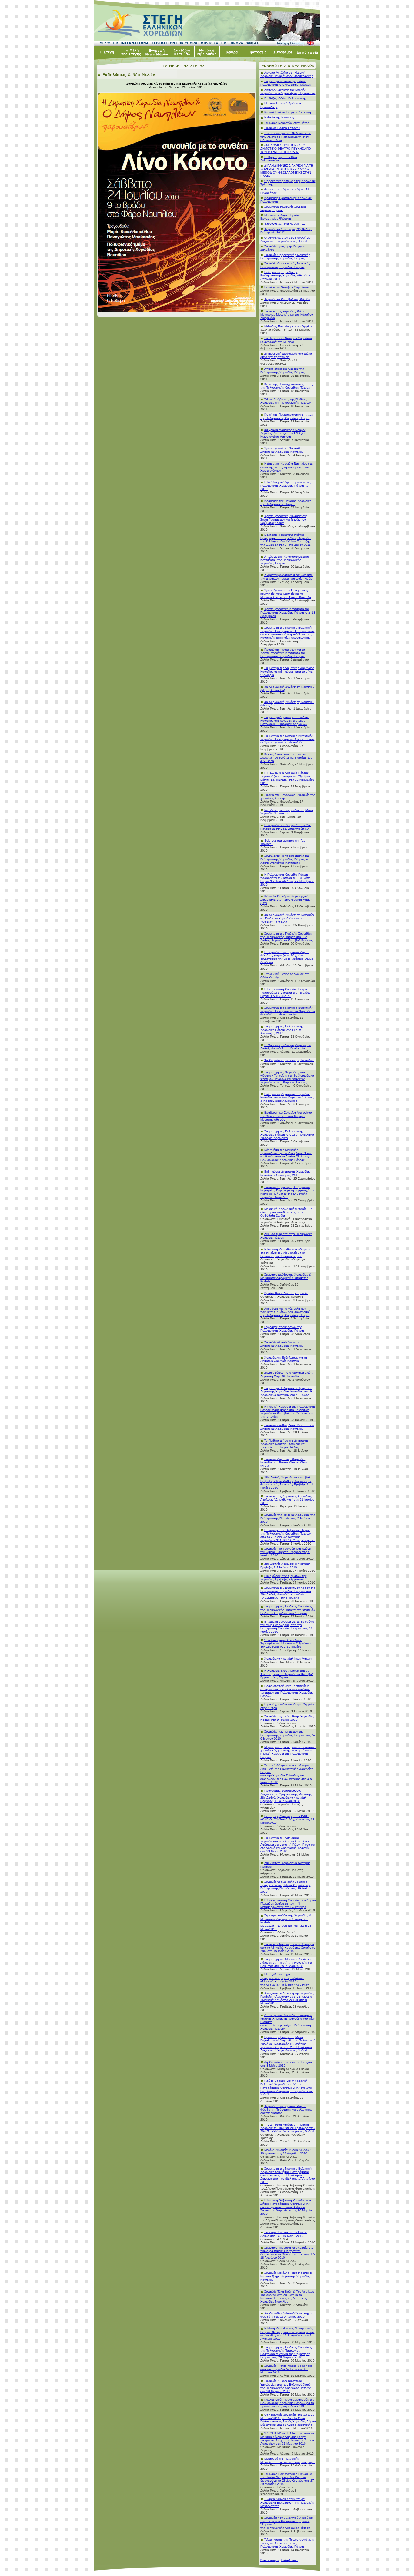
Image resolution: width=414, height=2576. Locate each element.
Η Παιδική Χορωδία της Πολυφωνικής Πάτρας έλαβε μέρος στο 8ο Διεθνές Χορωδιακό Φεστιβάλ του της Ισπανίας (288, 1412)
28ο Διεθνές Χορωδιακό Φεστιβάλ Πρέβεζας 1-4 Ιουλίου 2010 (285, 1565)
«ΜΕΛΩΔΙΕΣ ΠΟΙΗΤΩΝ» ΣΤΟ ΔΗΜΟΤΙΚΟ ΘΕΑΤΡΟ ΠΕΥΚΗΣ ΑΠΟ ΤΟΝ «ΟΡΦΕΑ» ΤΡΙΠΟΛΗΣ (286, 149)
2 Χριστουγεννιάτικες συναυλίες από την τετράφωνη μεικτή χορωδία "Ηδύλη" (287, 577)
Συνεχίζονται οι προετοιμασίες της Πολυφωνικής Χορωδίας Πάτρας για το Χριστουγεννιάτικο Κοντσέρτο (287, 859)
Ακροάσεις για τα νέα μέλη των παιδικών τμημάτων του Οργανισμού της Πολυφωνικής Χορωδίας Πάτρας (285, 1312)
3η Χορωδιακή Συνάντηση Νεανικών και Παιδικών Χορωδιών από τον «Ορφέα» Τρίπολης (287, 918)
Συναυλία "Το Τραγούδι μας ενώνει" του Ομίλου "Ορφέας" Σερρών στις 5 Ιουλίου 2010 (286, 1552)
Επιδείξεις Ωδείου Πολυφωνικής (285, 98)
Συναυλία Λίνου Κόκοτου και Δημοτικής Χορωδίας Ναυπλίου (282, 1344)
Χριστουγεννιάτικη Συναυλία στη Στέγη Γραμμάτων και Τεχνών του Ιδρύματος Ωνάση (284, 519)
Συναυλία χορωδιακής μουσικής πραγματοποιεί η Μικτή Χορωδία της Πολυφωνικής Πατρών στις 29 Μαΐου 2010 (285, 1887)
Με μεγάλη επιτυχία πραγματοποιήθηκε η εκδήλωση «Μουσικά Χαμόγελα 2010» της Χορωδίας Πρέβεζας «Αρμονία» (285, 1979)
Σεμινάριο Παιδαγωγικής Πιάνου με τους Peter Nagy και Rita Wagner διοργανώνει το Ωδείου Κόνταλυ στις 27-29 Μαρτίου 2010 (288, 2479)
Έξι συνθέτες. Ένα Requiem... (285, 224)
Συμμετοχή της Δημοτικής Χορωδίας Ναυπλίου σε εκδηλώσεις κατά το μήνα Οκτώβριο (287, 671)
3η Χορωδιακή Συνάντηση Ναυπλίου (289, 1060)
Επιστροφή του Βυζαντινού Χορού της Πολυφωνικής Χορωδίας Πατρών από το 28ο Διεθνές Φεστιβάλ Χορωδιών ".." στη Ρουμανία (287, 1535)
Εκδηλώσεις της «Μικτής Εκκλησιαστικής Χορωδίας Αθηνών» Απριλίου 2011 (285, 275)
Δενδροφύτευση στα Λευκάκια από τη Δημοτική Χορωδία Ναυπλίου (287, 1374)
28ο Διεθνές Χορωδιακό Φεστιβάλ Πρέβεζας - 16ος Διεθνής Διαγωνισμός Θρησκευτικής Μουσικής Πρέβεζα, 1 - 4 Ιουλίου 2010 (287, 1482)
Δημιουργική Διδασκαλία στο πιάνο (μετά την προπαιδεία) (286, 355)
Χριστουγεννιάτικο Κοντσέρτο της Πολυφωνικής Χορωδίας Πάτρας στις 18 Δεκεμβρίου (288, 612)
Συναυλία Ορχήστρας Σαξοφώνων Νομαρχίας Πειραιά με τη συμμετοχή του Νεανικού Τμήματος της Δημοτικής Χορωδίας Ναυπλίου (288, 1192)
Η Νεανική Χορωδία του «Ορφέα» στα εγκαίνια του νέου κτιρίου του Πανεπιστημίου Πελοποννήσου (285, 1253)
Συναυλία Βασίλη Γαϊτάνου (282, 128)
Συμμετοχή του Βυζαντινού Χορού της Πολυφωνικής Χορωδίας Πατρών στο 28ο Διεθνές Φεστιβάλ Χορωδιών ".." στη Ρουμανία (288, 1593)
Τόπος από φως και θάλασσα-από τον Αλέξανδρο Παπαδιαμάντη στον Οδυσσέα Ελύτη (286, 136)
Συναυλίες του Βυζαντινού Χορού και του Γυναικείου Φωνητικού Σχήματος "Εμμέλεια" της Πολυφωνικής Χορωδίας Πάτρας (287, 2523)
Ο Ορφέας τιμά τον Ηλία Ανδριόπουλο (279, 159)
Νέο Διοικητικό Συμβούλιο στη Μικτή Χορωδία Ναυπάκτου (287, 812)
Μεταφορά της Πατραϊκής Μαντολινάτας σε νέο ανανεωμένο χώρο (287, 2460)
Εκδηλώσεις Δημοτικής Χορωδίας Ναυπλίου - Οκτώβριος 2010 (285, 1173)
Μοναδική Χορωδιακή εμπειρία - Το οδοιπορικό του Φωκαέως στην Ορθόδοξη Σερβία (286, 1212)
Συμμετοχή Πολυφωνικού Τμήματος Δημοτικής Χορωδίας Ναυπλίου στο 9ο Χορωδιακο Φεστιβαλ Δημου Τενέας (287, 1391)
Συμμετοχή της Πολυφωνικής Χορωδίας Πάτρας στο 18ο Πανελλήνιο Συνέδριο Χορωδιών (287, 1135)
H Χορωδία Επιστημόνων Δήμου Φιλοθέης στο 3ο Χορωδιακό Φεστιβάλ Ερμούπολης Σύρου (287, 1674)
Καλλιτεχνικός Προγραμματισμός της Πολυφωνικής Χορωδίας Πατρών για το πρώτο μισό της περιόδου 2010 (287, 2403)
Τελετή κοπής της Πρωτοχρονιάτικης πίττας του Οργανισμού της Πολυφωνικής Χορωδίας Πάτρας (287, 2543)
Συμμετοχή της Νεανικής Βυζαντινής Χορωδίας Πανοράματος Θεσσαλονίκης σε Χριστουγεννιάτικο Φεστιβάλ (287, 739)
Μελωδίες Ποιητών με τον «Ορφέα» (288, 326)
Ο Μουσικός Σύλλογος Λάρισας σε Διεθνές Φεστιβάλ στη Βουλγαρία (285, 1047)
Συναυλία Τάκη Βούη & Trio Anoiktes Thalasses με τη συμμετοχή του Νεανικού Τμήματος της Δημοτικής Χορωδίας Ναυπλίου (287, 2296)
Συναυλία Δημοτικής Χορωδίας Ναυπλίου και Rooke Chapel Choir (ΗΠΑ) (284, 1462)
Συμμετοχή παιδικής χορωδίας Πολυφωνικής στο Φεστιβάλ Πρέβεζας (286, 83)
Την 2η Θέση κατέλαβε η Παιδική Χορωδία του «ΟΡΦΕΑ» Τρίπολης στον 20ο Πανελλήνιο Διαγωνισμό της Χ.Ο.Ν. (288, 2128)
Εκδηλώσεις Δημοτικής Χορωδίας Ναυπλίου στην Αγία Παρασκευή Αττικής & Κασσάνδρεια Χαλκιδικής (287, 1097)
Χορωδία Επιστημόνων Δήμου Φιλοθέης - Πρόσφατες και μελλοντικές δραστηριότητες (286, 2109)
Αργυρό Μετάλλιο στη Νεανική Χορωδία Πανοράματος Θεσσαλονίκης (287, 74)
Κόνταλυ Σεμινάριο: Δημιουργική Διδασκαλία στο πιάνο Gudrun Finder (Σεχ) (286, 900)
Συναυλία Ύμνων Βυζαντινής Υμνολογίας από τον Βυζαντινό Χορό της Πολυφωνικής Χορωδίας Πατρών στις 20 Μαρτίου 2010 (285, 2386)
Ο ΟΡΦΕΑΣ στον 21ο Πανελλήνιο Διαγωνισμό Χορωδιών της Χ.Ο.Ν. (285, 239)
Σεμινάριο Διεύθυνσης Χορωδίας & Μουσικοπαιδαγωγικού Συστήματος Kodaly (286, 1278)
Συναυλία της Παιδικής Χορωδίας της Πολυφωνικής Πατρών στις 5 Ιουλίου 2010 (288, 1518)
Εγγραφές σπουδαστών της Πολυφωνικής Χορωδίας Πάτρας (282, 1329)
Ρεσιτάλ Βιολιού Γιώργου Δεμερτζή (288, 112)
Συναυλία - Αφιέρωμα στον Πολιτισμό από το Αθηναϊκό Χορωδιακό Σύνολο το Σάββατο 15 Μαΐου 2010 (288, 1947)
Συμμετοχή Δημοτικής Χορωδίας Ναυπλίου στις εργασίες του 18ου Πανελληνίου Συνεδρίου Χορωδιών (284, 720)
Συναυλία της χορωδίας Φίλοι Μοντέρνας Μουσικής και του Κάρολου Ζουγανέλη (287, 315)
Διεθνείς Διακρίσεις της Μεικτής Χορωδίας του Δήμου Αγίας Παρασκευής (288, 91)
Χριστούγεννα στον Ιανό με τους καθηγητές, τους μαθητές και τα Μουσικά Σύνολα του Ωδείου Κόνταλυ (285, 594)
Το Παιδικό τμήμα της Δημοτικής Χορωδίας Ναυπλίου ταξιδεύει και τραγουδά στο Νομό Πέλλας (284, 1444)
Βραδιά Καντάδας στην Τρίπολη (286, 1293)
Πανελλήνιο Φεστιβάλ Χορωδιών (286, 287)
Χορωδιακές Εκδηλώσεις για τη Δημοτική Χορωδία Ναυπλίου (284, 1359)
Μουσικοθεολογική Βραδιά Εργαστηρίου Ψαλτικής (280, 217)
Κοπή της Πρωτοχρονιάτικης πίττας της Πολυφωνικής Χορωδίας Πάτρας (287, 386)
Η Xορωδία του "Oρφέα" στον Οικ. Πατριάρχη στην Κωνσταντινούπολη (286, 827)
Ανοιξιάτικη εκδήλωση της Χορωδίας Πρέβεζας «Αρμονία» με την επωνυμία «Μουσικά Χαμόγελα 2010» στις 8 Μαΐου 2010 (287, 1998)
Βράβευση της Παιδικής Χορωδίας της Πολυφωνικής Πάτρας (286, 502)
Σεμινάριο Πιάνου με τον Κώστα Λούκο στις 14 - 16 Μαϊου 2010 (284, 2234)
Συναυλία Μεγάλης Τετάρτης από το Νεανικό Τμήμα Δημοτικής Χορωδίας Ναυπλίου (287, 2276)
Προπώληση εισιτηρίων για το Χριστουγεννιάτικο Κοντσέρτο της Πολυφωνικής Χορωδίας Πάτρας (283, 653)
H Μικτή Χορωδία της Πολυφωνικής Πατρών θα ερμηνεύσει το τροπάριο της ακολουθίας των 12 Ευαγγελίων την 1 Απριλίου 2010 (287, 2333)
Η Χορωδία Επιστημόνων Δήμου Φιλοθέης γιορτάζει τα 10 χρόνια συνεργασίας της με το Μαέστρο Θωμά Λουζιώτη (287, 957)
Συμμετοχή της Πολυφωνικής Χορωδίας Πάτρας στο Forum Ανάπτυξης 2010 (282, 1030)
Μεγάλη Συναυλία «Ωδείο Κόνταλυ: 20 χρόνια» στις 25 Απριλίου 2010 (286, 2151)
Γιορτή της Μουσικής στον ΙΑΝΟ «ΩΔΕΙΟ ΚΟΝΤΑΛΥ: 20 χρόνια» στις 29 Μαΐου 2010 (287, 1819)
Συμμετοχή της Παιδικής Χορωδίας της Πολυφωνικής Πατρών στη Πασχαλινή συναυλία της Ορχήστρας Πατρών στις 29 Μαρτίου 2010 (286, 2352)
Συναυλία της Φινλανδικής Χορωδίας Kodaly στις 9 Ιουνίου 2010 (287, 1718)
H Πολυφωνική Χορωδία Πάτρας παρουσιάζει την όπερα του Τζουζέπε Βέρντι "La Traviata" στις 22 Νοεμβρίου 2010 (287, 778)
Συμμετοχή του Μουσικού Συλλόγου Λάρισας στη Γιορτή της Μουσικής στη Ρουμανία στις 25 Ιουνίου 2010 (287, 1963)
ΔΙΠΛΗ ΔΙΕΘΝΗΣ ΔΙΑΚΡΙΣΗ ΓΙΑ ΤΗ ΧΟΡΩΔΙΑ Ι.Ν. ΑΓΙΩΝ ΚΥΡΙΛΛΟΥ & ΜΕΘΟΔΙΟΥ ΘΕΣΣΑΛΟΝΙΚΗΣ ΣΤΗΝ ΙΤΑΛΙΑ (287, 171)
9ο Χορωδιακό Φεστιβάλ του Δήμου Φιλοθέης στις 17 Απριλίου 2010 (287, 2315)
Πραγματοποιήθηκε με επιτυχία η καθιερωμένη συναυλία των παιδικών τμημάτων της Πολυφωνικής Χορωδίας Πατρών (287, 1691)
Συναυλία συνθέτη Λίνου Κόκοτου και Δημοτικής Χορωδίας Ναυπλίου (287, 1427)
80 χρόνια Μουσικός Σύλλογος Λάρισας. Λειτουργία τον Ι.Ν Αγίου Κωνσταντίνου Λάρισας (283, 433)
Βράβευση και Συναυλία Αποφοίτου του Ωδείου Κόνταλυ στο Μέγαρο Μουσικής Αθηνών (286, 1116)
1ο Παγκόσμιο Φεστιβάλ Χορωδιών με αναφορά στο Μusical (286, 340)
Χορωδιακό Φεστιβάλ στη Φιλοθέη (288, 299)
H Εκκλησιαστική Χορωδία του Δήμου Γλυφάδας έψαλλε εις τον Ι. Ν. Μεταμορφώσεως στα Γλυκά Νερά (288, 1904)
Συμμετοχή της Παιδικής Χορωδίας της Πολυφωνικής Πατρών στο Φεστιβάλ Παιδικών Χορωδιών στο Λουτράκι (288, 1609)
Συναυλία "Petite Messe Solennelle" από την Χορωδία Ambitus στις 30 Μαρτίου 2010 (287, 2369)
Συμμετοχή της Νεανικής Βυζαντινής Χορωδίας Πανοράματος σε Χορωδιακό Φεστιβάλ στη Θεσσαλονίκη (288, 1011)
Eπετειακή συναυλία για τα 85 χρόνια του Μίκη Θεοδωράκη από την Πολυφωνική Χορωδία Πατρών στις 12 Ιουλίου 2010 (287, 1627)
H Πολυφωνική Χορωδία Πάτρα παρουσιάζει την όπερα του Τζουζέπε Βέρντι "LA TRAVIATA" (285, 993)
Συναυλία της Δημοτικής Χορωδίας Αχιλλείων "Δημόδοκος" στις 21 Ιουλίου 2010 (287, 1500)
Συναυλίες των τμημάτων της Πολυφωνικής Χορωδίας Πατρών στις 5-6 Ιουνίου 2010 (288, 1735)
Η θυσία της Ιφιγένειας (279, 117)
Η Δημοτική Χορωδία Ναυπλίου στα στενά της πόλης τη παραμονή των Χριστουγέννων (287, 467)
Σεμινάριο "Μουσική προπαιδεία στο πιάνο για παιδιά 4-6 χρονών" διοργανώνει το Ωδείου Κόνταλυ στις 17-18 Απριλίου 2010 (288, 2253)
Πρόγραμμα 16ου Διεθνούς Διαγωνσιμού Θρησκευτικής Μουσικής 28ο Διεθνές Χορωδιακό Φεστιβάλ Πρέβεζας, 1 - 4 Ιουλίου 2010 (286, 1796)
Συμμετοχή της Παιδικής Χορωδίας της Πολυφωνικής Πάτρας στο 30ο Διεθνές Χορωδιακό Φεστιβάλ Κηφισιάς (287, 937)
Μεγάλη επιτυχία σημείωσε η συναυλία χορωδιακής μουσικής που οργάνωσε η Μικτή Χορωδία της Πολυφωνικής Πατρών (288, 1752)
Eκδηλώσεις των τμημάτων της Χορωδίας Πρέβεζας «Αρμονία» (284, 1578)
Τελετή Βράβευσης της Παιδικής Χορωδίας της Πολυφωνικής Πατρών (285, 401)
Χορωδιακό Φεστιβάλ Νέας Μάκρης (289, 1659)
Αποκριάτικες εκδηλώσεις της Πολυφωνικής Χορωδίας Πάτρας (282, 370)
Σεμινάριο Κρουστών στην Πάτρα (287, 123)
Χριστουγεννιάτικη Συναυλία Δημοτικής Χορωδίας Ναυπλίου (282, 450)
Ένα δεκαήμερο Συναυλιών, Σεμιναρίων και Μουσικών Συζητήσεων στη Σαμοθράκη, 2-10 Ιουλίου (286, 1643)
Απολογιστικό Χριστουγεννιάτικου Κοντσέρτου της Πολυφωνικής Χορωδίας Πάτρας (285, 560)
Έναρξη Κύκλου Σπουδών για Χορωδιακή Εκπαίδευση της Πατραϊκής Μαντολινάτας (287, 2502)
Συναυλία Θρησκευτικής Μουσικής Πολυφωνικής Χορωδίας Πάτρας (285, 257)
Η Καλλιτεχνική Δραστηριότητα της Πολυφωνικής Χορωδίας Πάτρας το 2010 (286, 486)
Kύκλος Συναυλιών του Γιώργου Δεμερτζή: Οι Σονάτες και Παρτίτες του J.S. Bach (286, 758)
